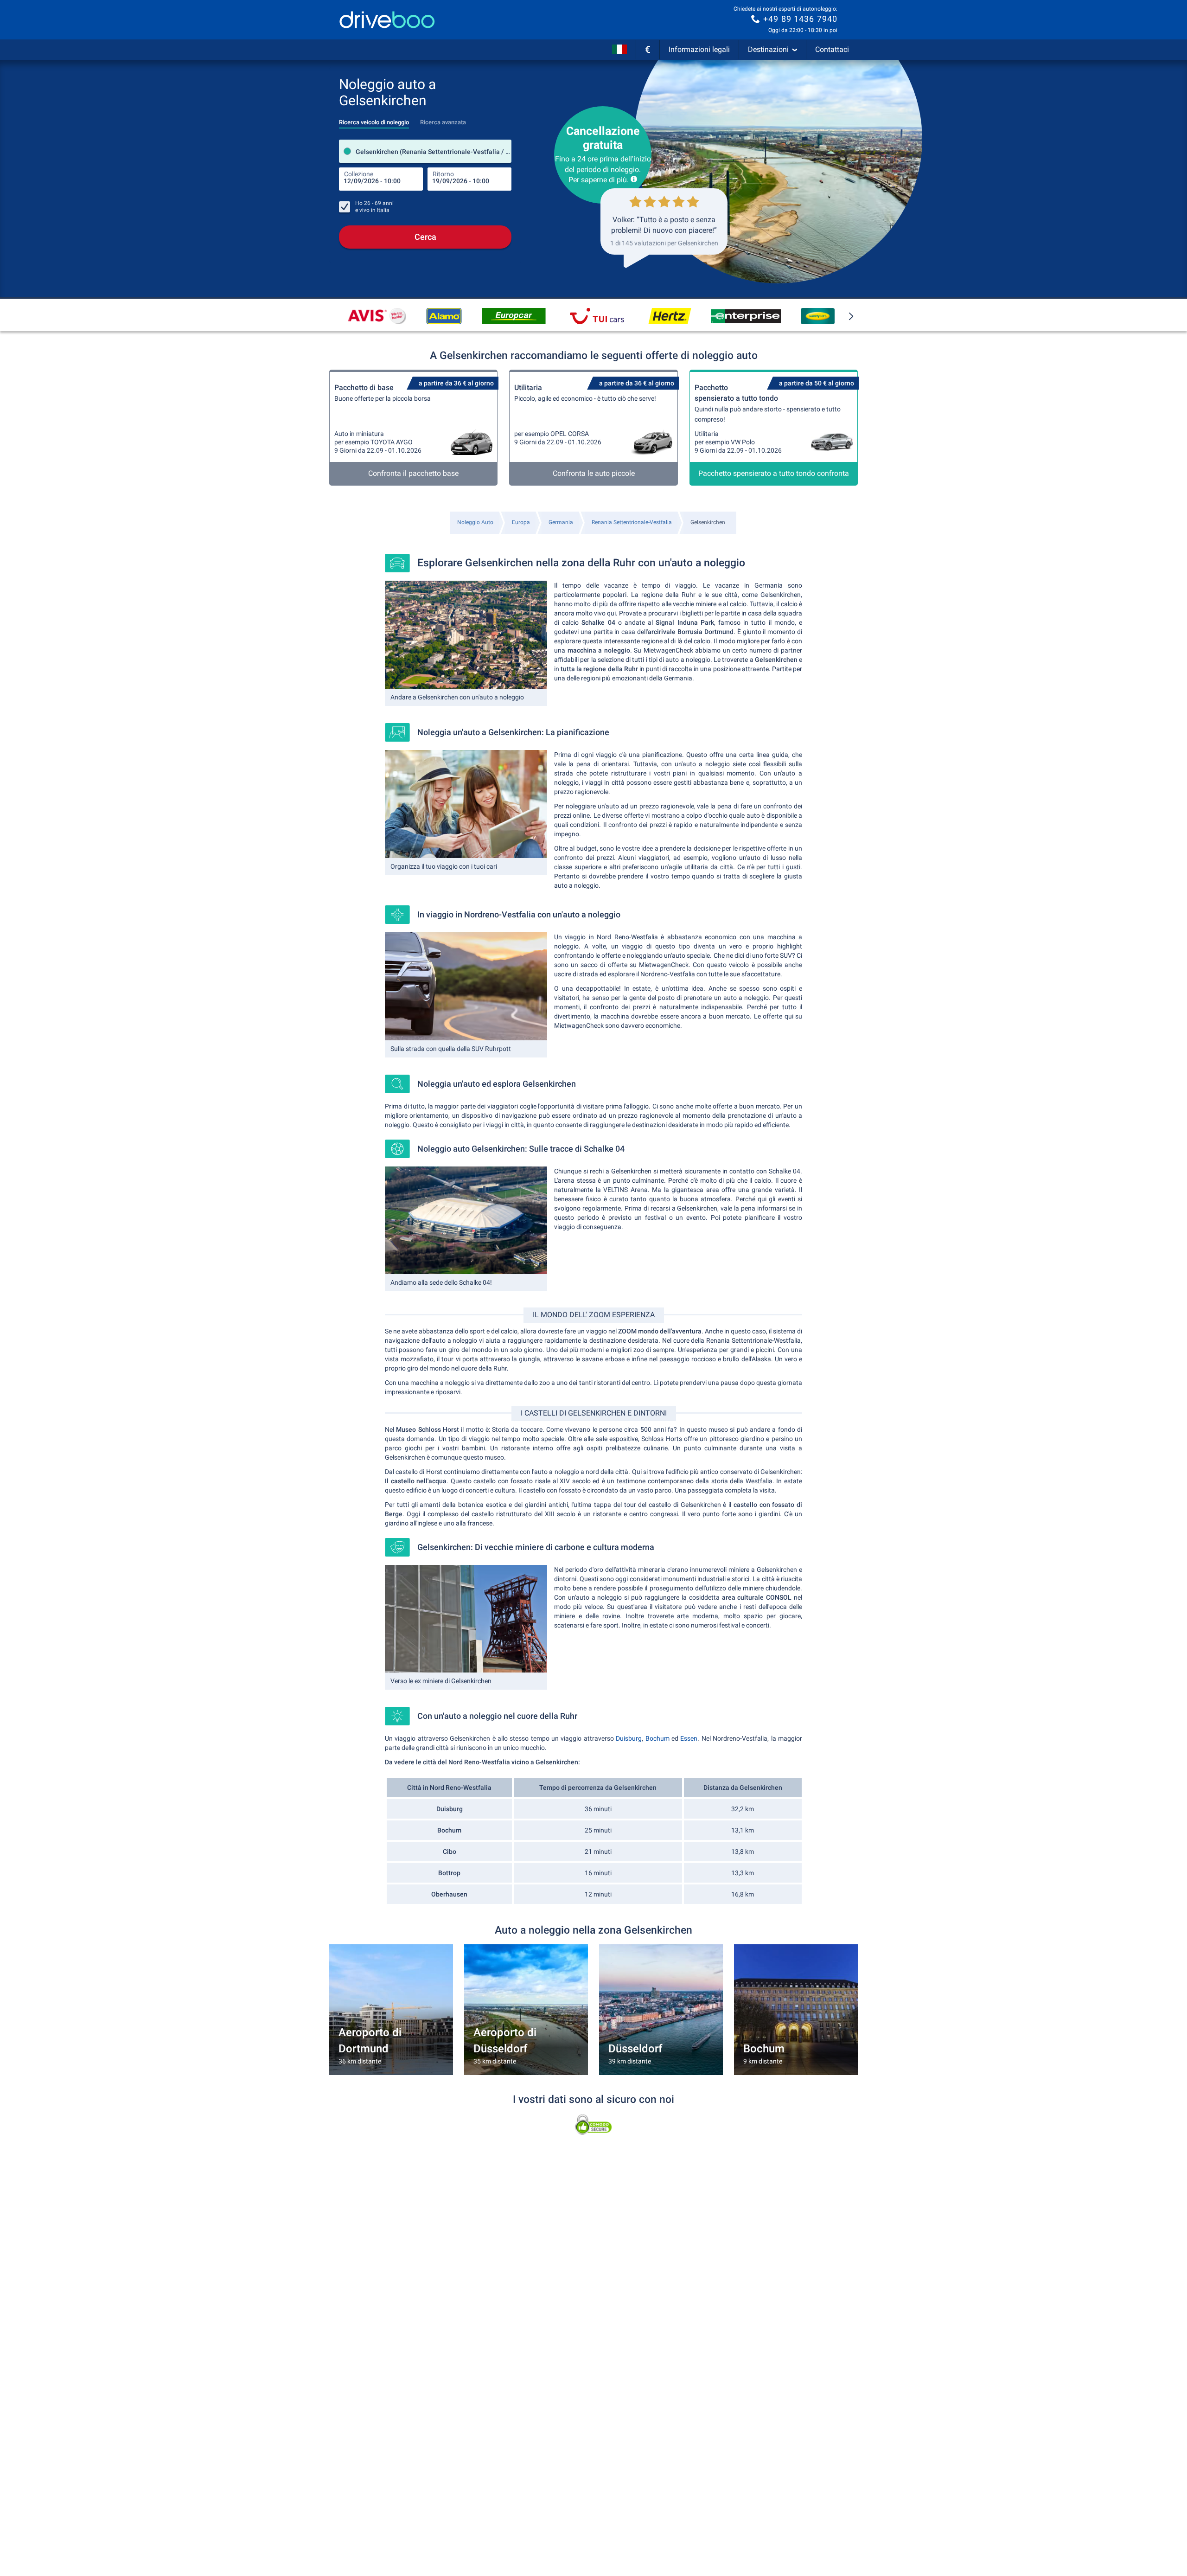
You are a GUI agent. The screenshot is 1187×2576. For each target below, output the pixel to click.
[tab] (374, 120)
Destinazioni (768, 49)
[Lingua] (619, 50)
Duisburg (629, 1738)
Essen (689, 1738)
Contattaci (832, 49)
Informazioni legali (699, 49)
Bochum (657, 1738)
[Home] (387, 20)
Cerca (425, 237)
